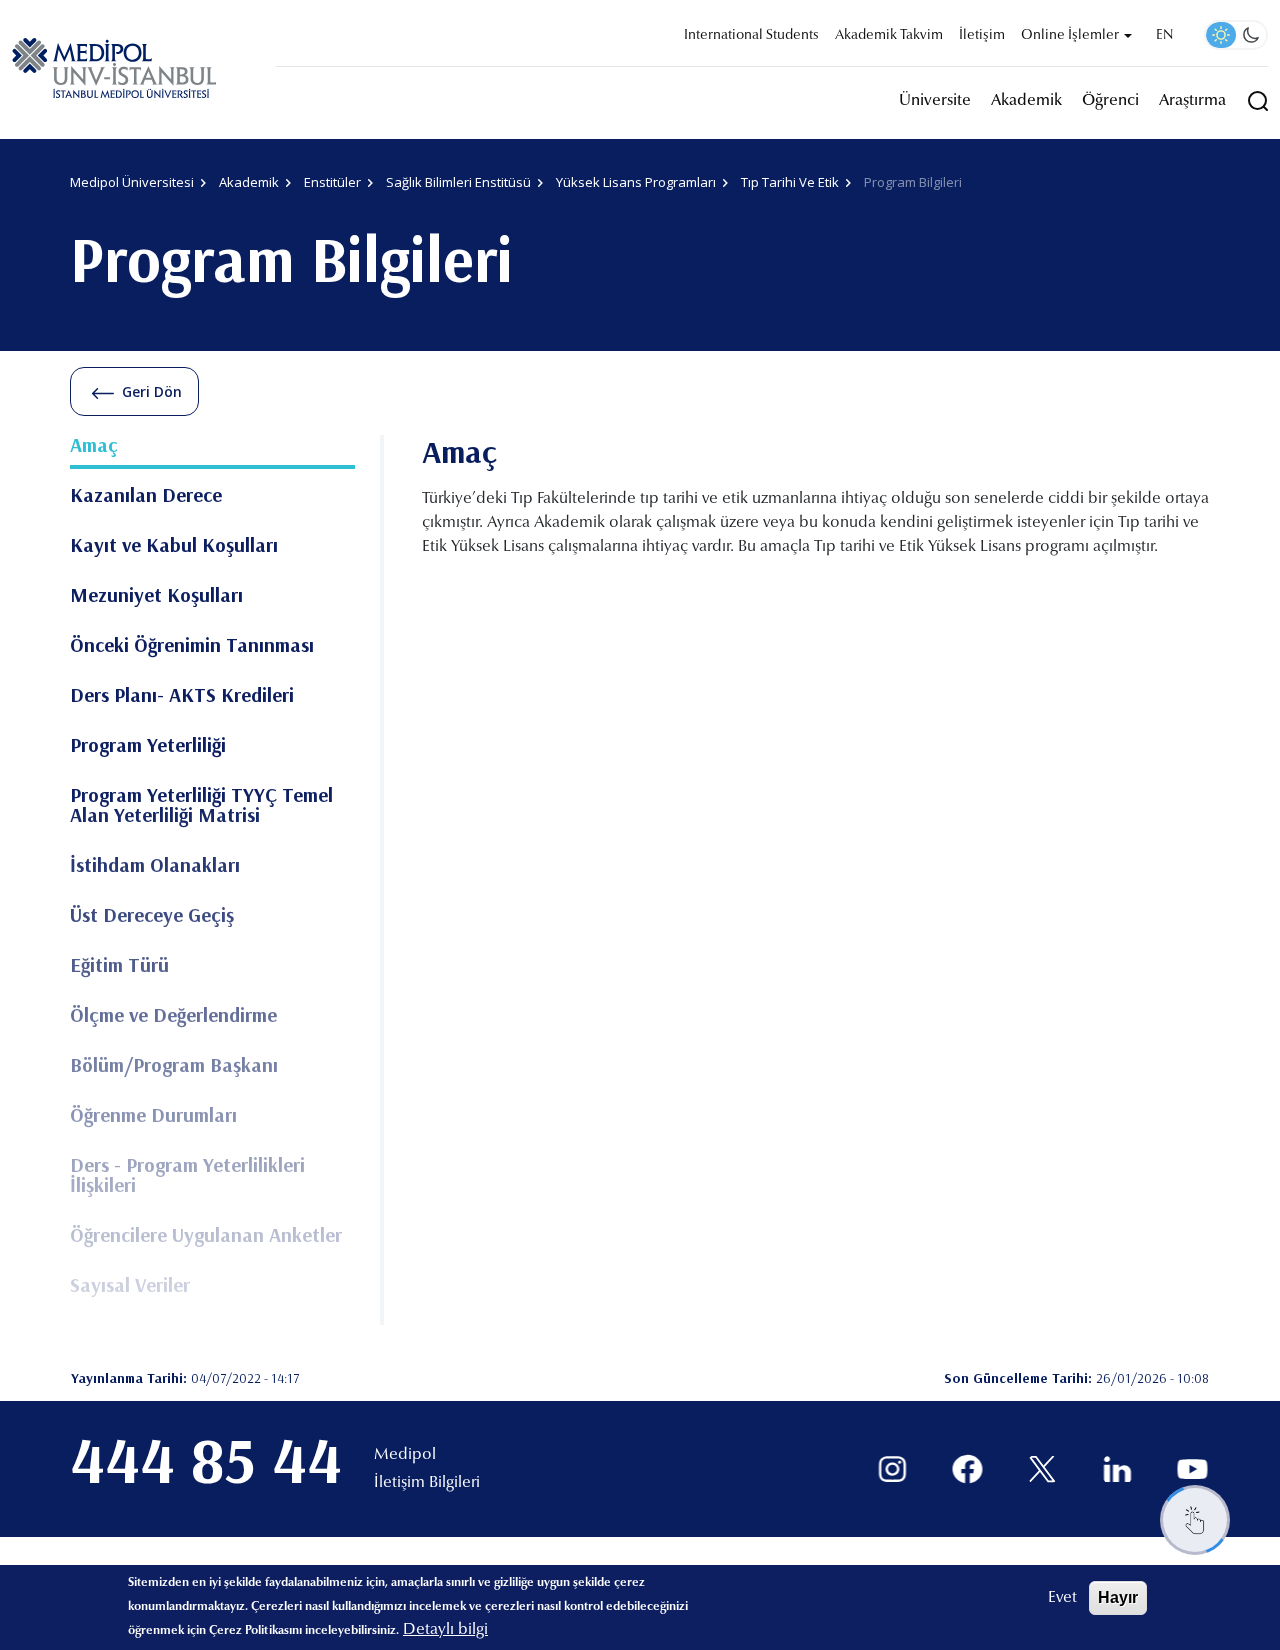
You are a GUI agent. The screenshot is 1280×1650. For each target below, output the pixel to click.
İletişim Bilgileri (427, 1483)
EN (1164, 36)
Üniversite (935, 101)
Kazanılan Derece (146, 496)
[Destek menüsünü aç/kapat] (1195, 1520)
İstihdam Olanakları (155, 866)
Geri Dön (152, 391)
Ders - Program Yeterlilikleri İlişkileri (187, 1176)
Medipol (405, 1455)
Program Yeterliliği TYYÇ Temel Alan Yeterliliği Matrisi (201, 806)
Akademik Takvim (889, 36)
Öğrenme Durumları (153, 1116)
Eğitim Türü (119, 966)
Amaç (94, 446)
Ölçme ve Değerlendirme (173, 1016)
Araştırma (1192, 101)
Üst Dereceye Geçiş (152, 916)
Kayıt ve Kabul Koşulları (174, 546)
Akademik (1026, 101)
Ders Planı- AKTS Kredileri (182, 696)
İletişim (982, 36)
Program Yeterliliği (148, 746)
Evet (1062, 1598)
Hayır (1118, 1597)
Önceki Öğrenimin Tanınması (192, 646)
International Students (751, 36)
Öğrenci (1110, 101)
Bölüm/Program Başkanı (174, 1066)
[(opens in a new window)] (892, 1469)
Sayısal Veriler (130, 1286)
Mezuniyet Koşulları (156, 596)
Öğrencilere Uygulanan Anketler (206, 1236)
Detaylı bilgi (445, 1630)
